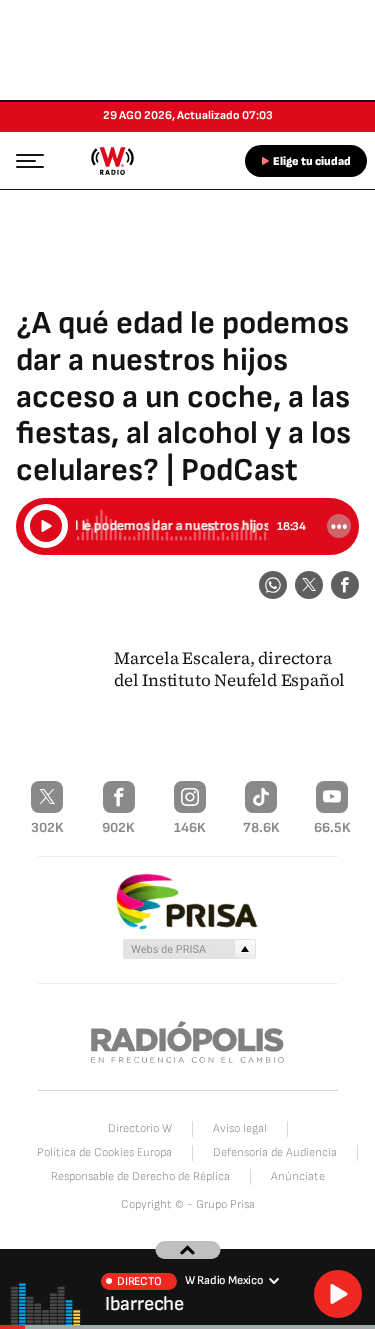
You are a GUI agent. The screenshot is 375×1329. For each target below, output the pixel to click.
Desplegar (187, 1250)
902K (118, 827)
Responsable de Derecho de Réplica (140, 1176)
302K (47, 827)
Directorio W (140, 1128)
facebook (345, 585)
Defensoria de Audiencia (275, 1152)
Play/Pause (46, 526)
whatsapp (273, 585)
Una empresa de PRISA (188, 900)
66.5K (332, 827)
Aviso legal (240, 1128)
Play (338, 1294)
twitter (309, 585)
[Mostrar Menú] (24, 160)
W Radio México (112, 161)
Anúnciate (298, 1176)
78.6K (261, 827)
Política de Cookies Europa (104, 1152)
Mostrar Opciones (339, 526)
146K (190, 827)
